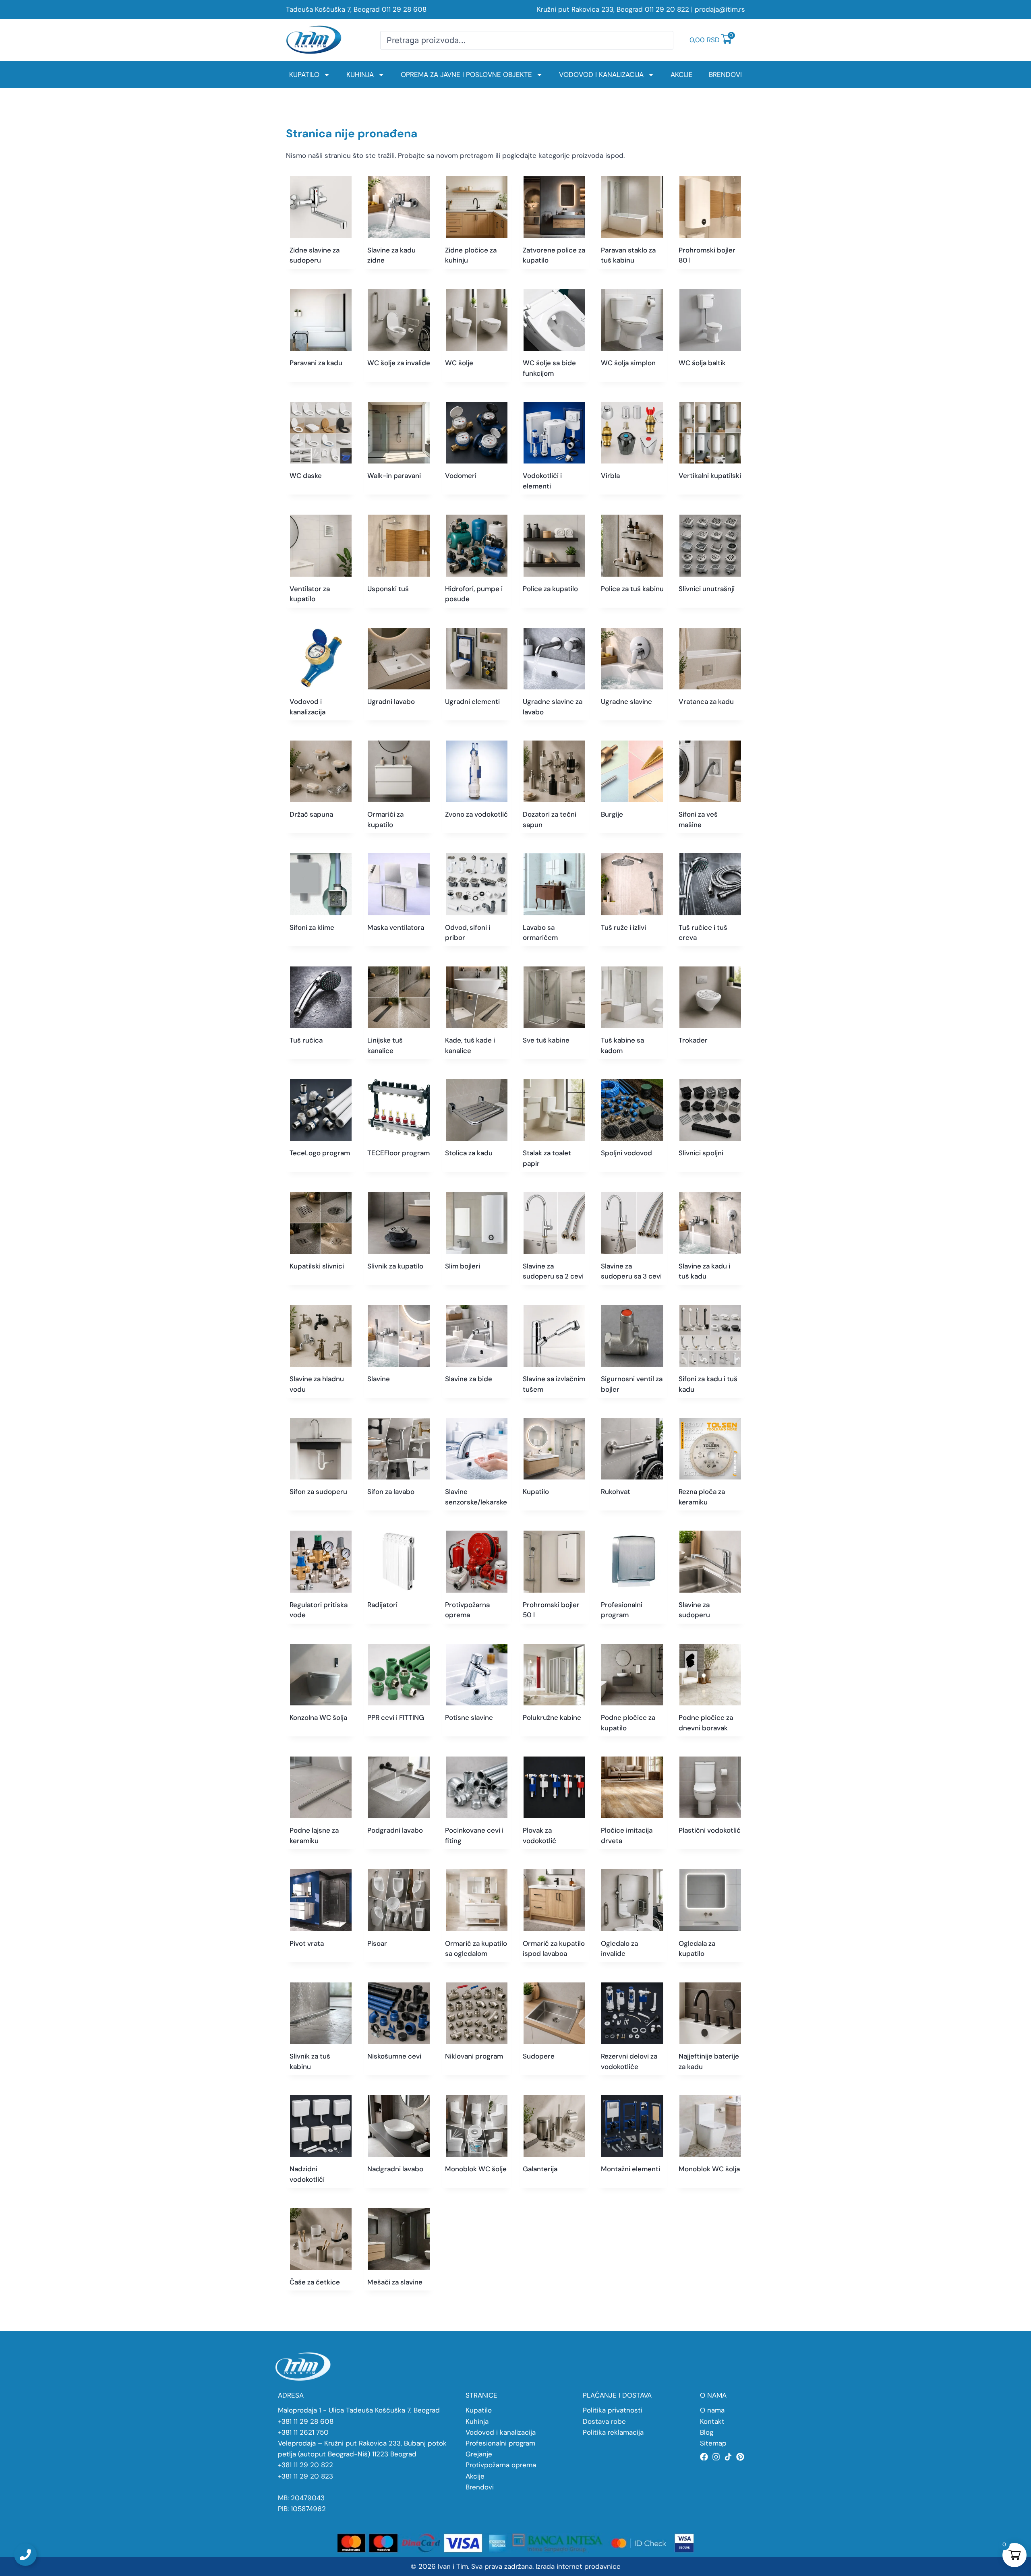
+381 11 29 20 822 (305, 2465)
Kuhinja (360, 74)
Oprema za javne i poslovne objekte (466, 74)
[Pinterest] (740, 2457)
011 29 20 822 (667, 9)
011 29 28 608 (404, 9)
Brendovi (725, 74)
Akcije (682, 74)
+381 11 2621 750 (303, 2432)
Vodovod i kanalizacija (601, 74)
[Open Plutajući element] (25, 2555)
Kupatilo (304, 74)
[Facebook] (704, 2457)
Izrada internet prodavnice (578, 2566)
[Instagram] (716, 2457)
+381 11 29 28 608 (306, 2421)
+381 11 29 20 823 (305, 2476)
